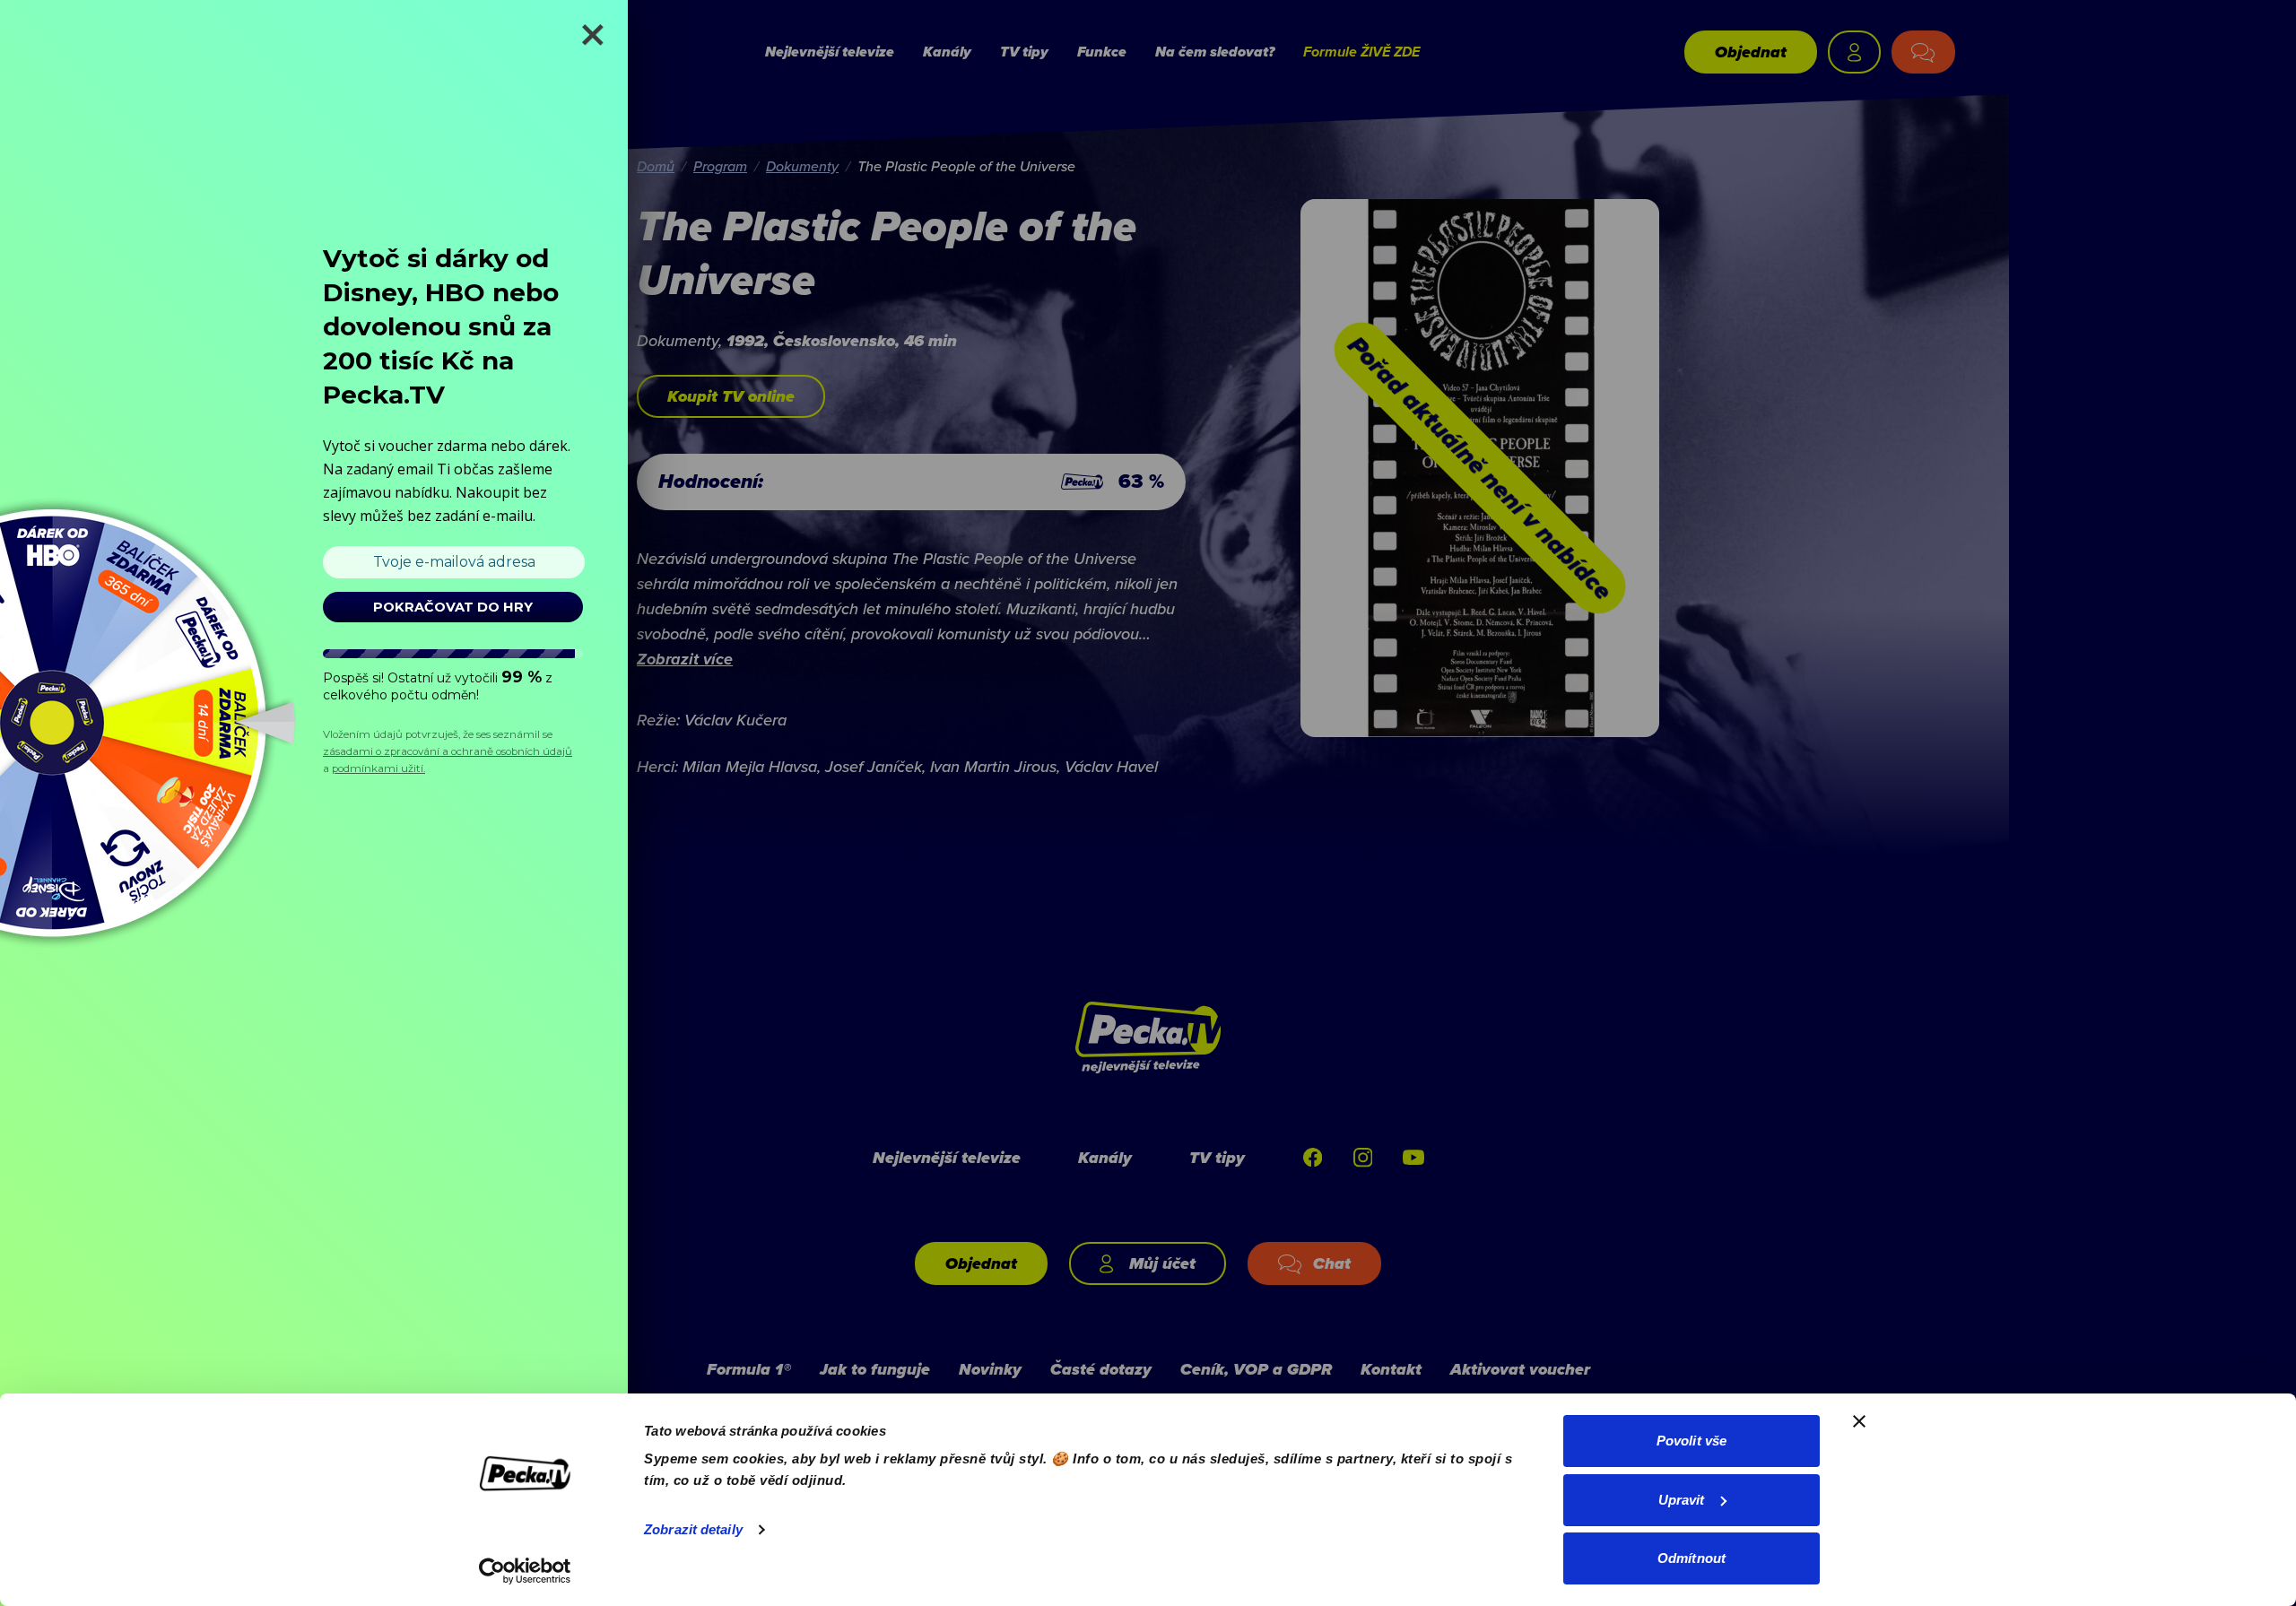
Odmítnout (1692, 1558)
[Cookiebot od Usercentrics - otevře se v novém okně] (525, 1571)
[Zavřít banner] (1859, 1421)
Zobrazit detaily (693, 1529)
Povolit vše (1692, 1441)
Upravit (1682, 1500)
